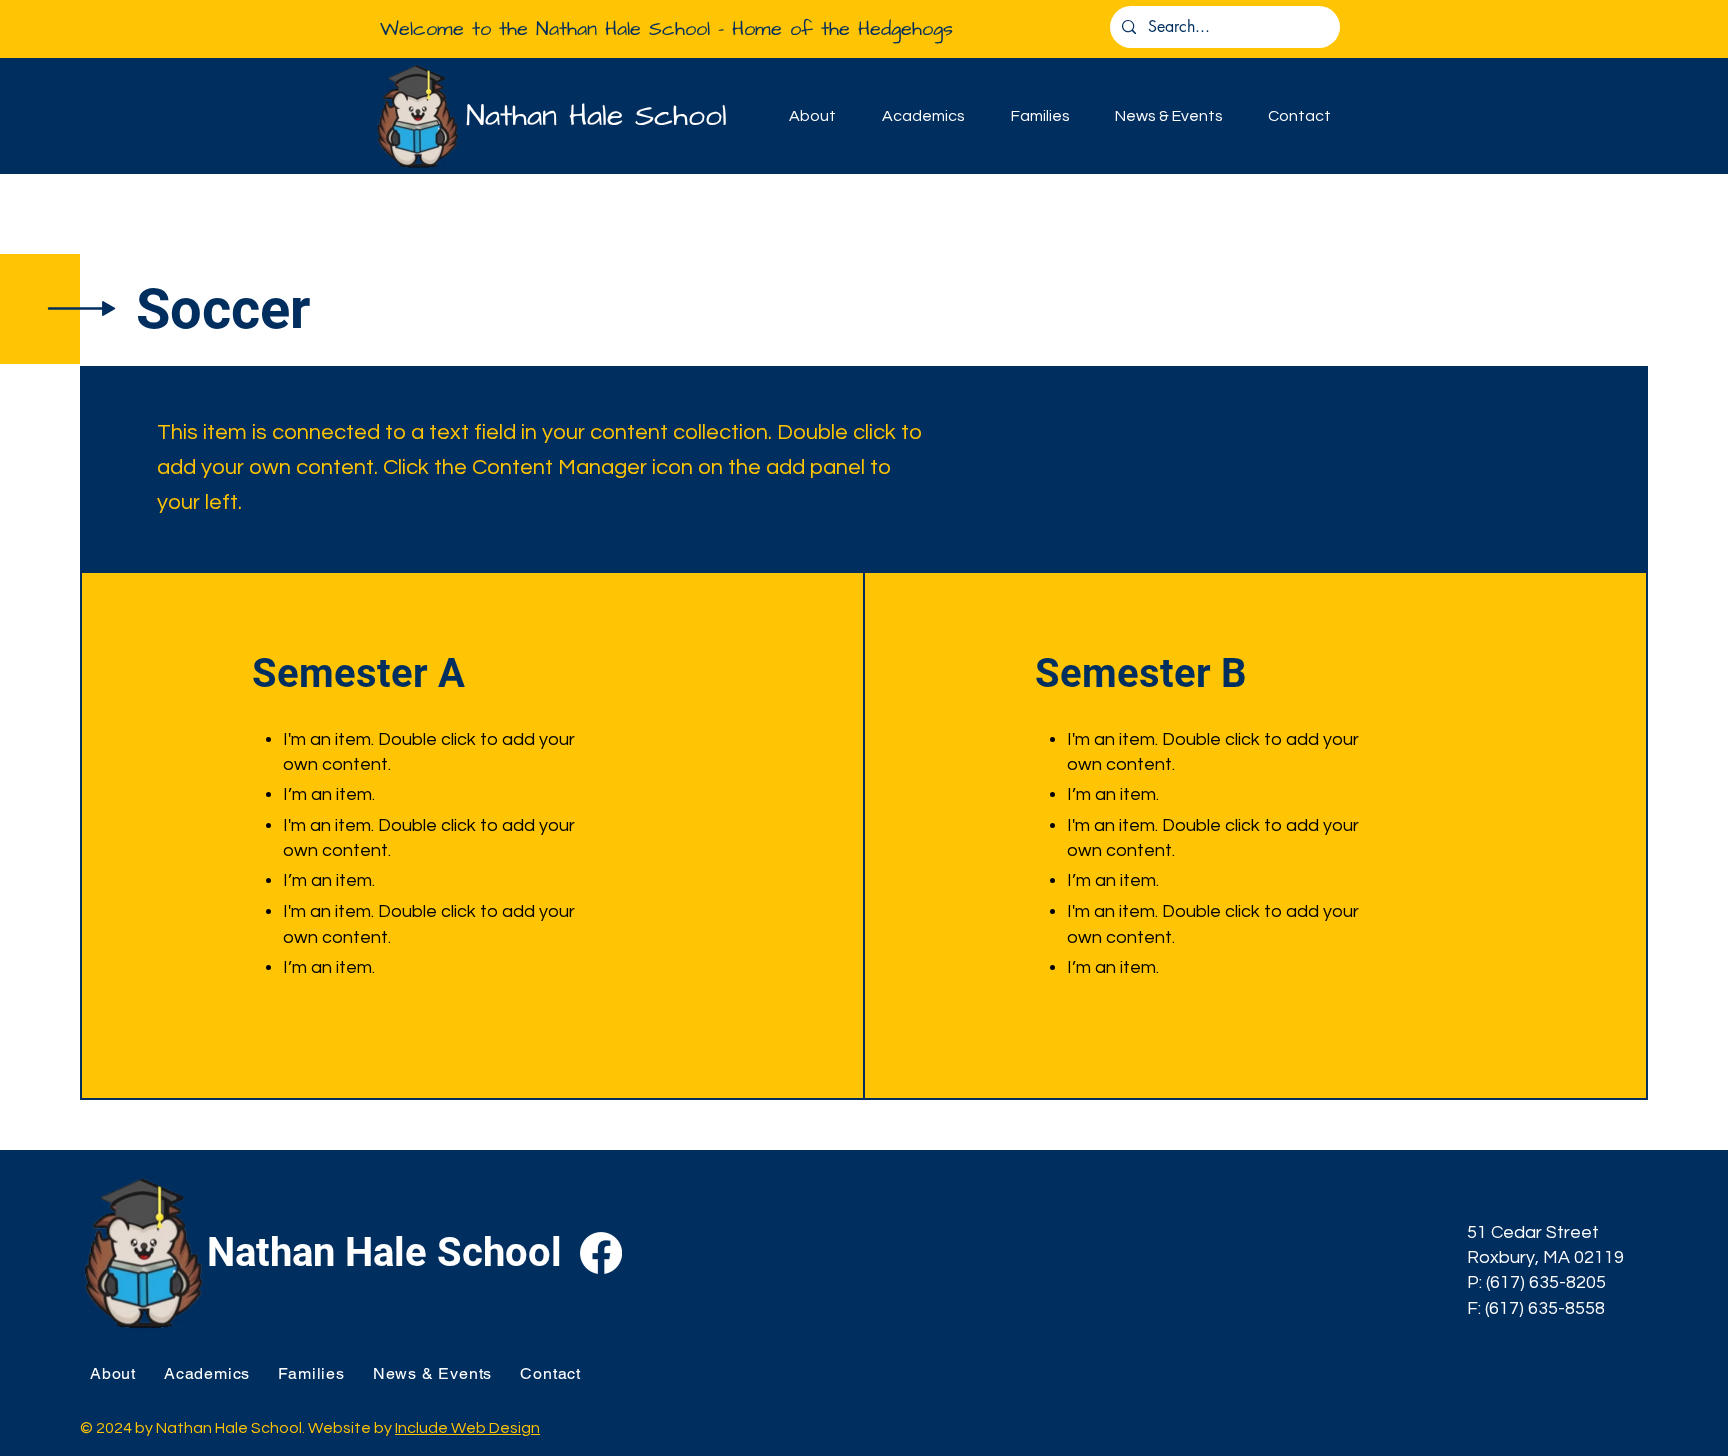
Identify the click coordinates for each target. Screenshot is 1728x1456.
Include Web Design (467, 1428)
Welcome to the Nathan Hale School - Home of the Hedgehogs (666, 29)
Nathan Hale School (596, 116)
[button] (812, 116)
